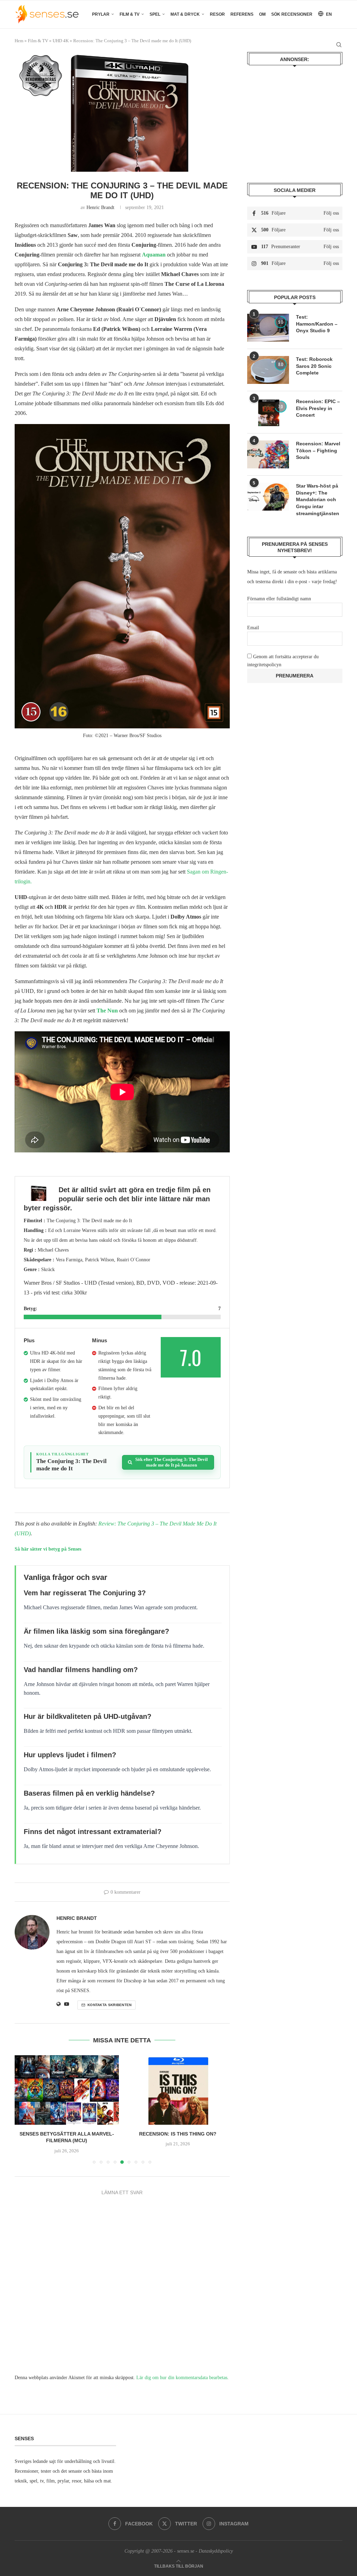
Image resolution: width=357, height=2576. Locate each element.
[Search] (339, 45)
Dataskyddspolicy (216, 2551)
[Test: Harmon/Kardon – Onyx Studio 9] (268, 328)
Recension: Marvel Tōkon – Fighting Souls (318, 450)
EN (328, 14)
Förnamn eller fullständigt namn (279, 599)
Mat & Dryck (185, 14)
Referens (242, 14)
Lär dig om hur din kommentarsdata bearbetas (182, 2378)
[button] (24, 2109)
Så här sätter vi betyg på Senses (48, 1549)
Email (253, 628)
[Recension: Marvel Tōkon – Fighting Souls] (268, 454)
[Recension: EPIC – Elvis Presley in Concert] (268, 412)
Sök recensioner (292, 14)
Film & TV (130, 14)
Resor (217, 14)
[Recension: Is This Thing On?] (178, 2090)
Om (262, 14)
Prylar (101, 14)
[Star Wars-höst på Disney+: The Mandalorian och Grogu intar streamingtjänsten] (268, 497)
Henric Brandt (100, 207)
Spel (155, 14)
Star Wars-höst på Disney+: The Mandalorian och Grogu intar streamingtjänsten (318, 499)
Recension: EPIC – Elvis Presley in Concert (318, 408)
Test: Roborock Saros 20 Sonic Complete (314, 366)
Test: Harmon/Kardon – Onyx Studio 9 (317, 324)
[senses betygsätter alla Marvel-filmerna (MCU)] (67, 2090)
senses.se (186, 2551)
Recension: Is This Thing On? (178, 2134)
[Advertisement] (295, 119)
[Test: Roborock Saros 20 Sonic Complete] (268, 370)
